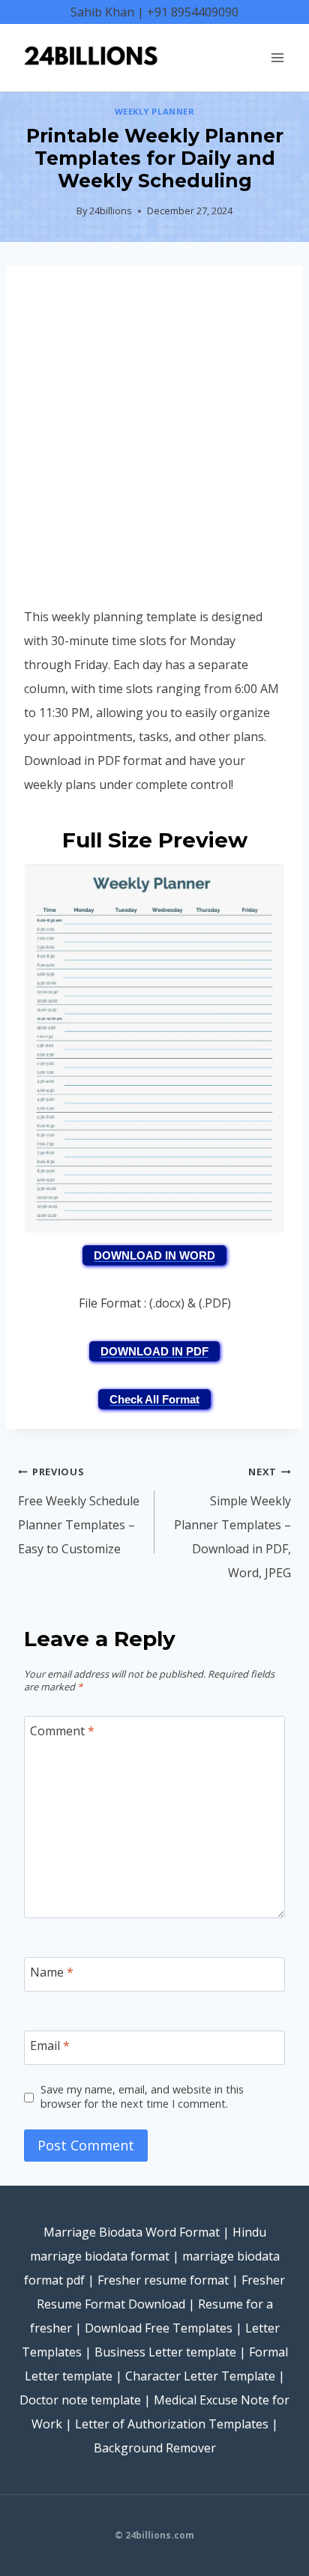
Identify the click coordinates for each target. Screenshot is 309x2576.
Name (52, 1972)
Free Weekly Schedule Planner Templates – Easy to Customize (79, 1511)
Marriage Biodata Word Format (132, 2232)
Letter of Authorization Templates (172, 2424)
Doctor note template (80, 2400)
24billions (111, 211)
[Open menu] (277, 57)
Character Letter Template (200, 2376)
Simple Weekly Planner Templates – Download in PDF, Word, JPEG (232, 1523)
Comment (62, 1731)
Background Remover (155, 2448)
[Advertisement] (154, 444)
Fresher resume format (163, 2280)
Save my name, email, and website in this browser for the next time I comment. (142, 2097)
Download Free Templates (159, 2328)
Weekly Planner (155, 111)
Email (50, 2046)
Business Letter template (165, 2352)
